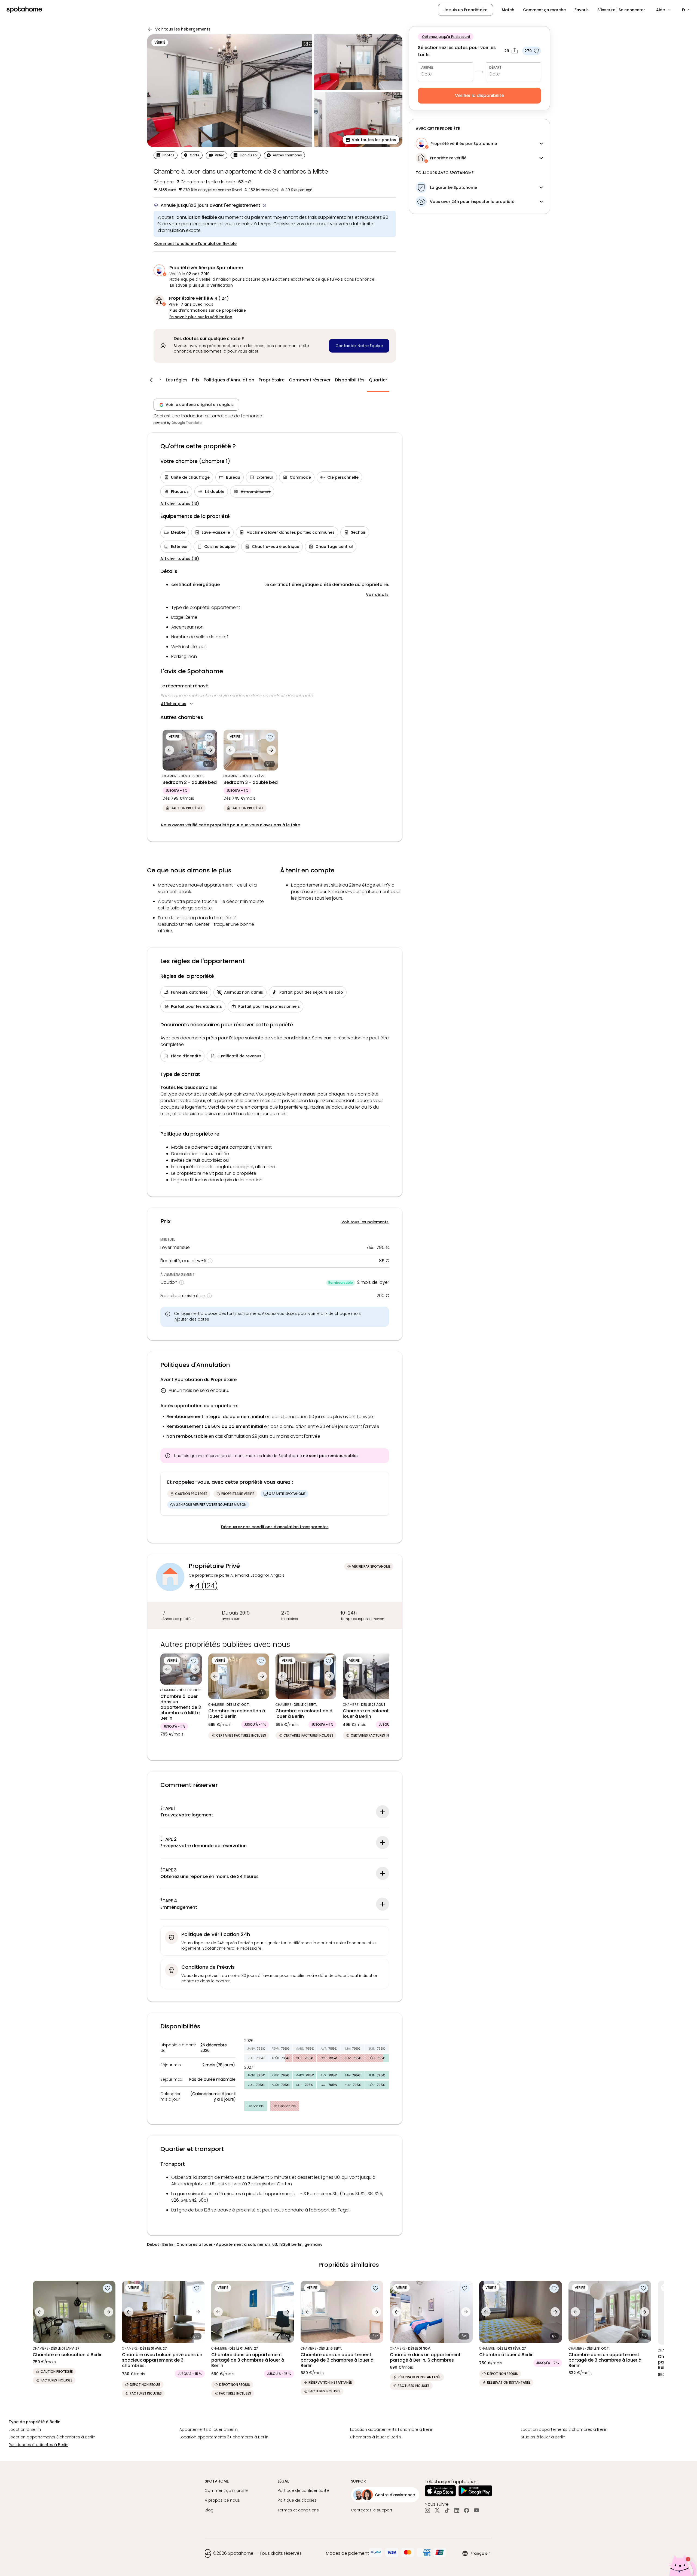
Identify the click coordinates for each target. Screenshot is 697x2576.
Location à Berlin (25, 2429)
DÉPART (495, 67)
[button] (664, 10)
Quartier (378, 380)
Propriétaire (272, 380)
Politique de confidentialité (303, 2490)
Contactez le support (372, 2510)
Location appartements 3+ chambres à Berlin (224, 2437)
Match (508, 10)
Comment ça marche (544, 10)
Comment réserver (310, 380)
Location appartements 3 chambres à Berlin (52, 2437)
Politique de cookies (297, 2500)
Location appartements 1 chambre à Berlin (392, 2429)
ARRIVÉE (427, 67)
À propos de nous (222, 2500)
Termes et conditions (298, 2510)
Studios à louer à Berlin (543, 2437)
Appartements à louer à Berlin (209, 2429)
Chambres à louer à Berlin (376, 2437)
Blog (209, 2510)
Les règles (177, 380)
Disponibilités (350, 380)
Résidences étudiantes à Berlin (39, 2445)
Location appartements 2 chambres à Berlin (564, 2429)
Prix (196, 380)
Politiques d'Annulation (229, 380)
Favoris (582, 10)
